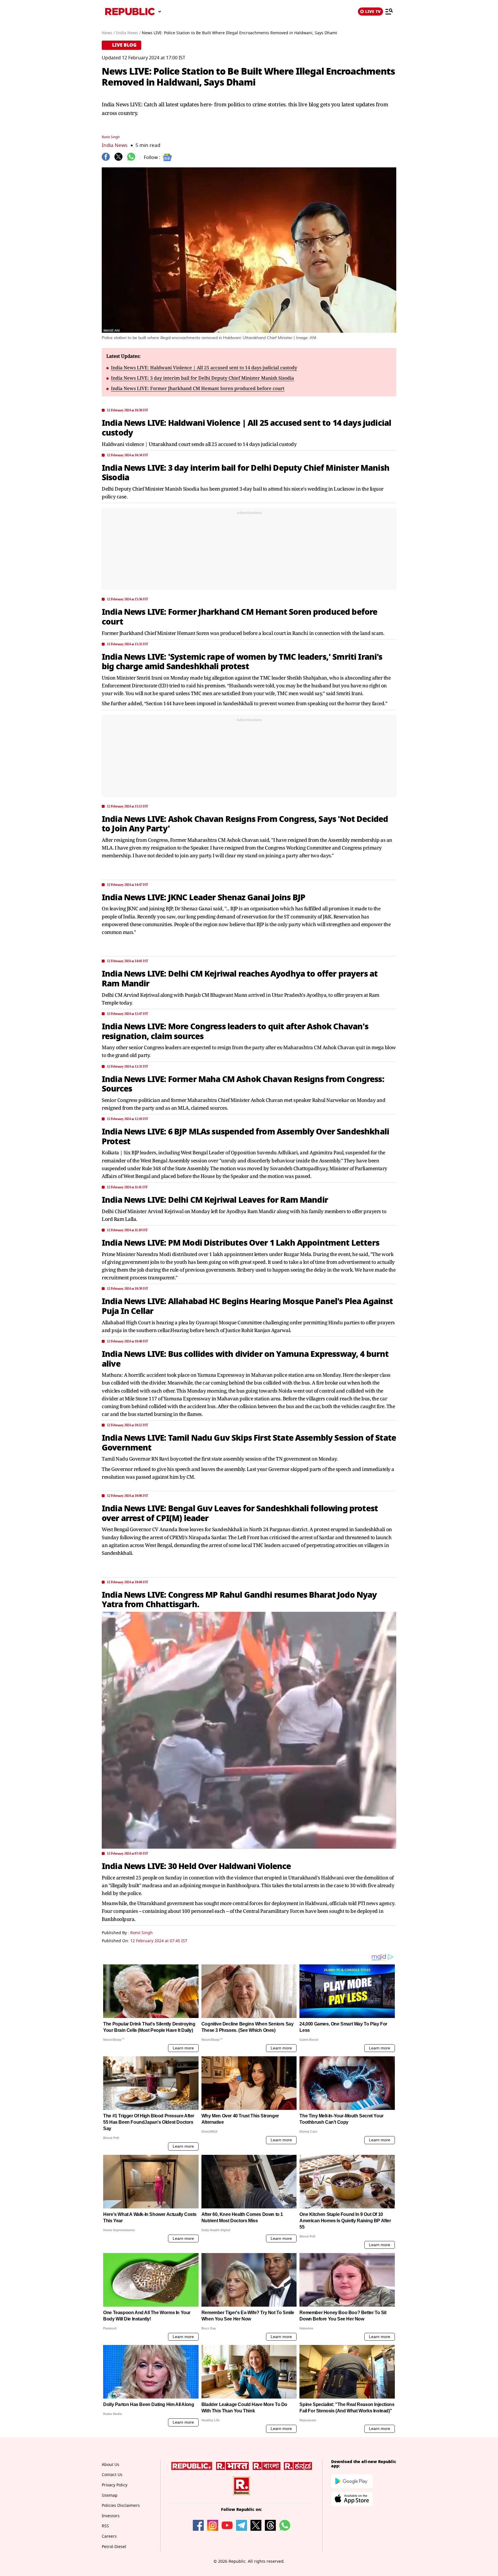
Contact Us (112, 2475)
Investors (111, 2516)
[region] (249, 551)
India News (115, 145)
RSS (105, 2526)
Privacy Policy (115, 2485)
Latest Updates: (123, 356)
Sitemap (110, 2495)
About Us (111, 2465)
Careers (109, 2536)
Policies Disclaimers (121, 2506)
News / (108, 33)
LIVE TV (373, 12)
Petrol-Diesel (114, 2547)
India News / (128, 33)
